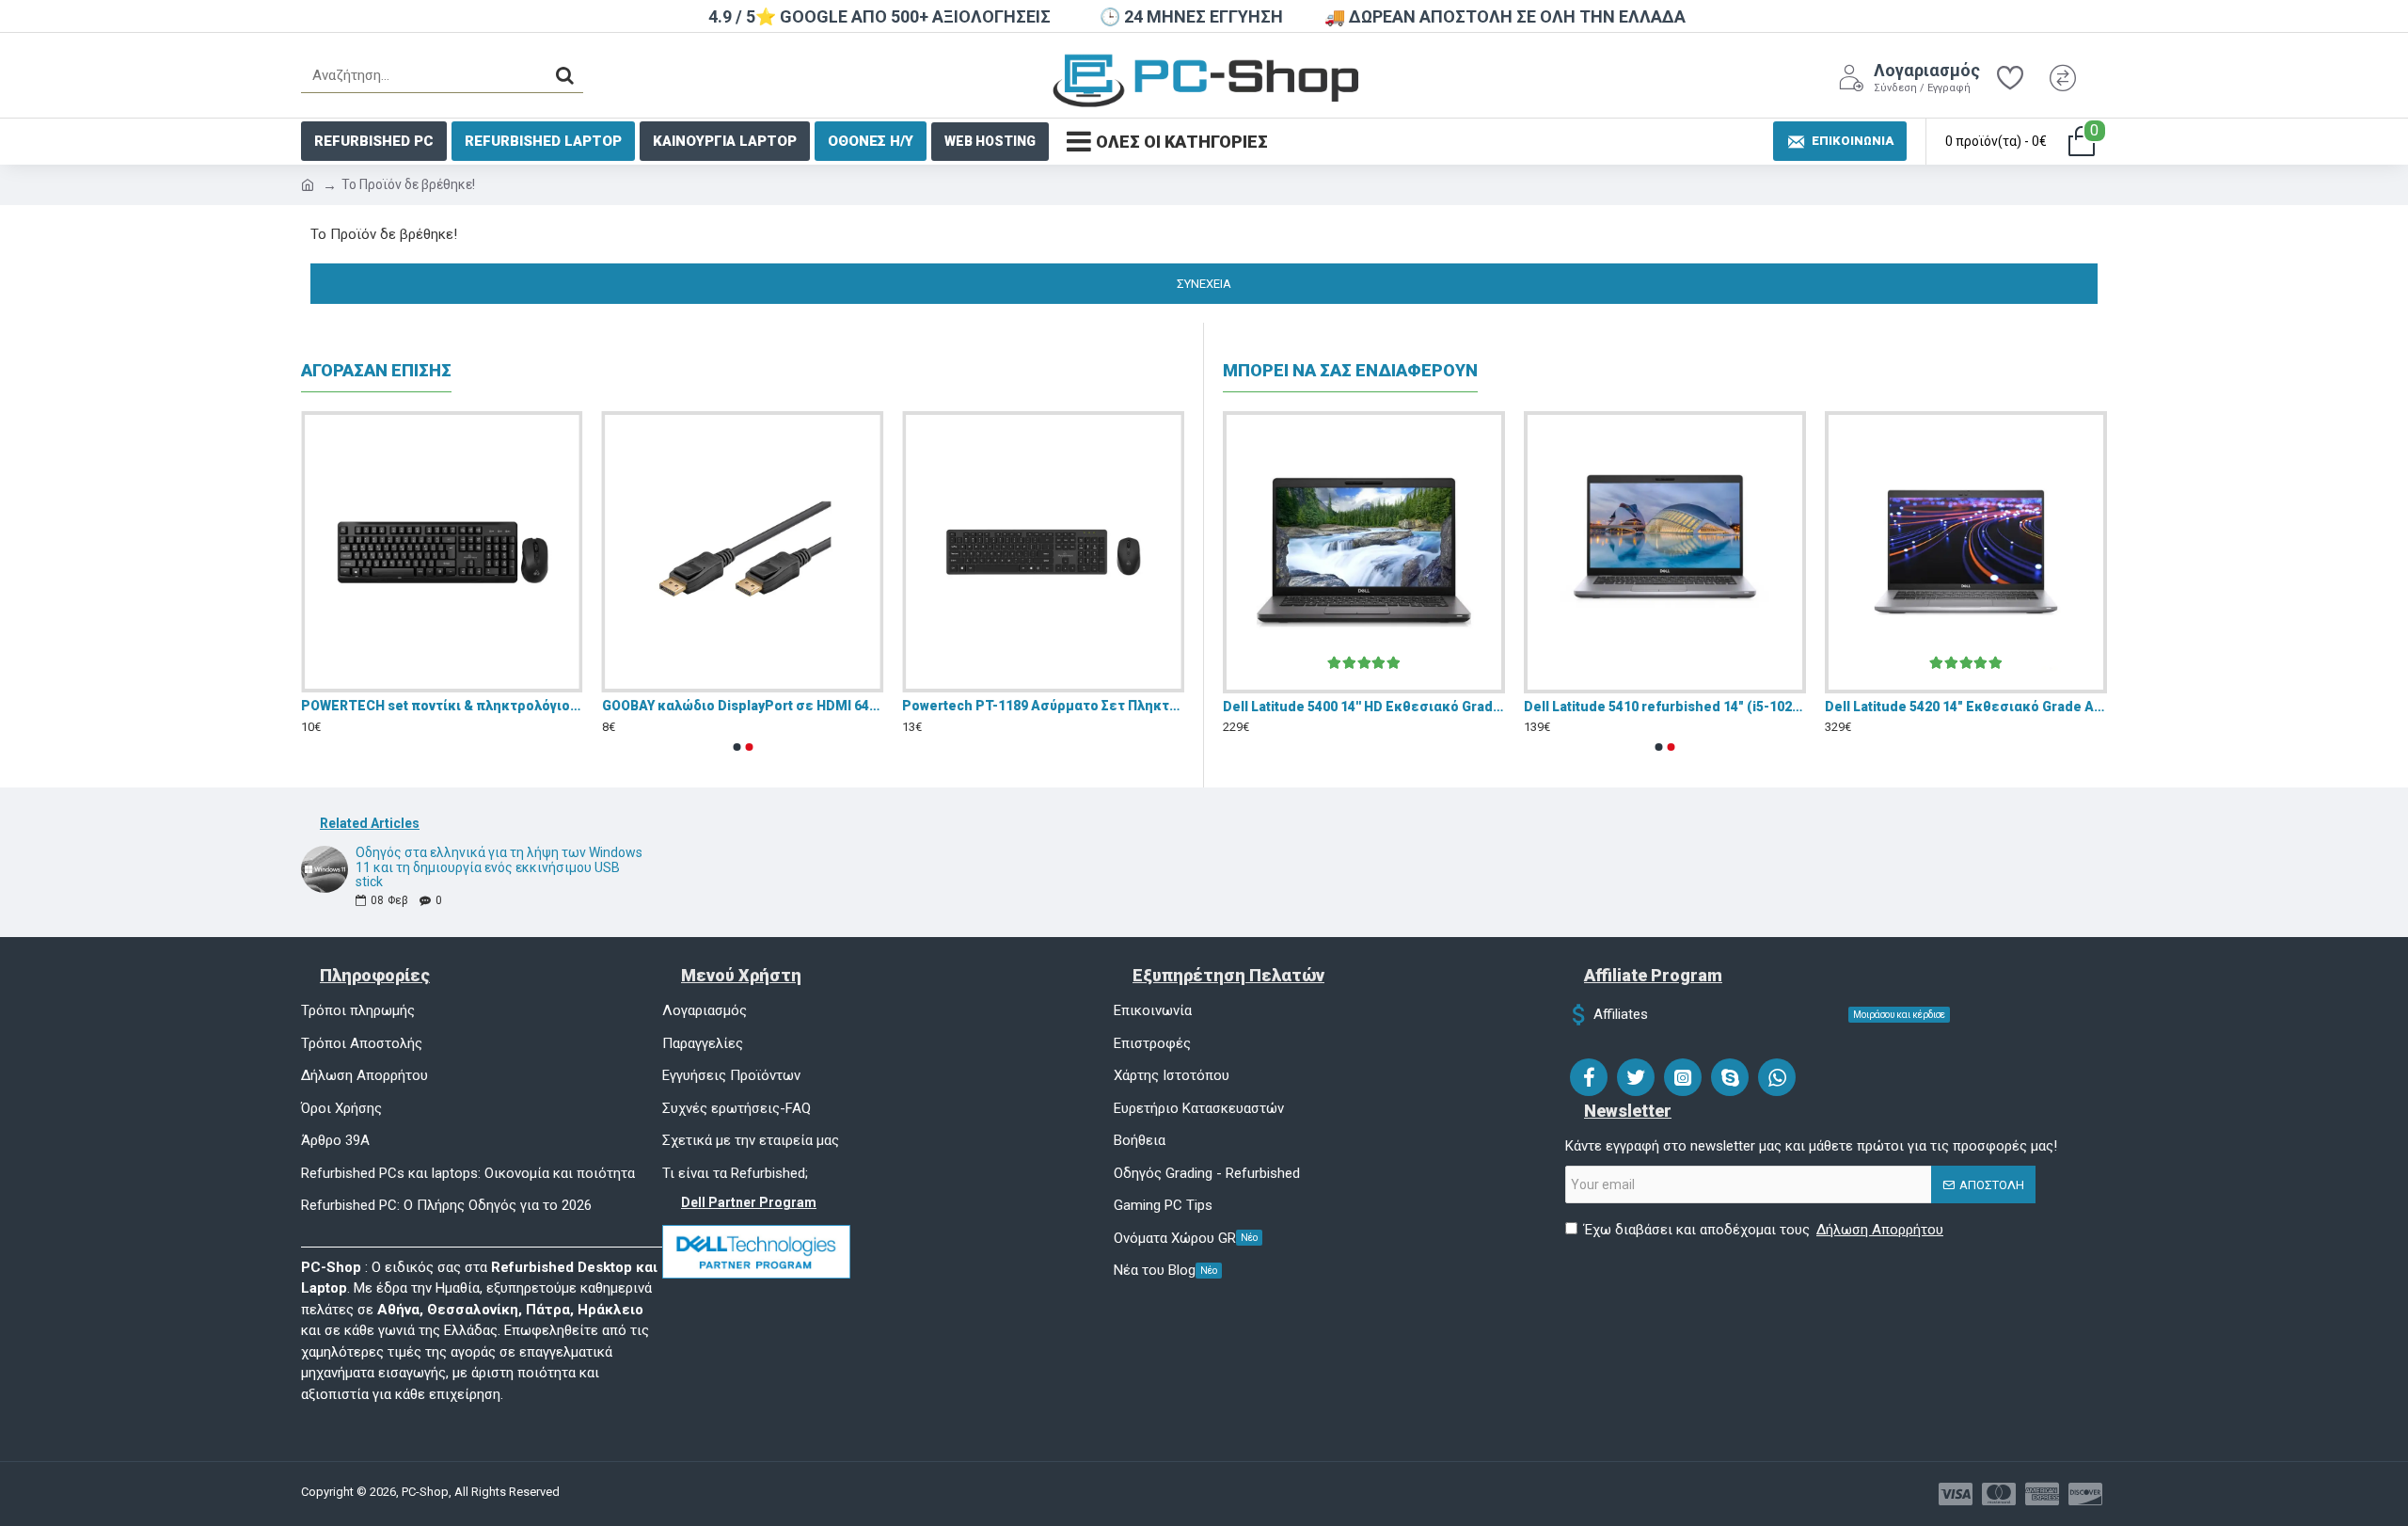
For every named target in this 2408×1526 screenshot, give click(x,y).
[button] (737, 747)
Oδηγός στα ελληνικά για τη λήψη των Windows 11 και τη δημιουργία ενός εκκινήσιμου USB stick (499, 867)
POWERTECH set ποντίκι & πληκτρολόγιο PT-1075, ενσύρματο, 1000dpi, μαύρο (442, 706)
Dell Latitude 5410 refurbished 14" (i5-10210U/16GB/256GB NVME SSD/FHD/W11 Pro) (1665, 707)
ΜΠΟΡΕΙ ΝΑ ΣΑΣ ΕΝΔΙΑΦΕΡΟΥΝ (1350, 370)
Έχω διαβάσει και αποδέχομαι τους (1764, 1230)
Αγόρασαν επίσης (376, 370)
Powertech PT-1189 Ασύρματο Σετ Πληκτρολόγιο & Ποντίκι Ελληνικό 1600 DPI (1043, 706)
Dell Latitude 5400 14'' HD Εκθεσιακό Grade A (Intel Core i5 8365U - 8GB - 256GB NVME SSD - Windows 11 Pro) (1364, 707)
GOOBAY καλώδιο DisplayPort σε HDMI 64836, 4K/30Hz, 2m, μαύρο (743, 706)
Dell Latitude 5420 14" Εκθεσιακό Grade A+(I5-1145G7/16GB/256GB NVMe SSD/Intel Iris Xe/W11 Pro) (1966, 707)
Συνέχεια (1204, 284)
